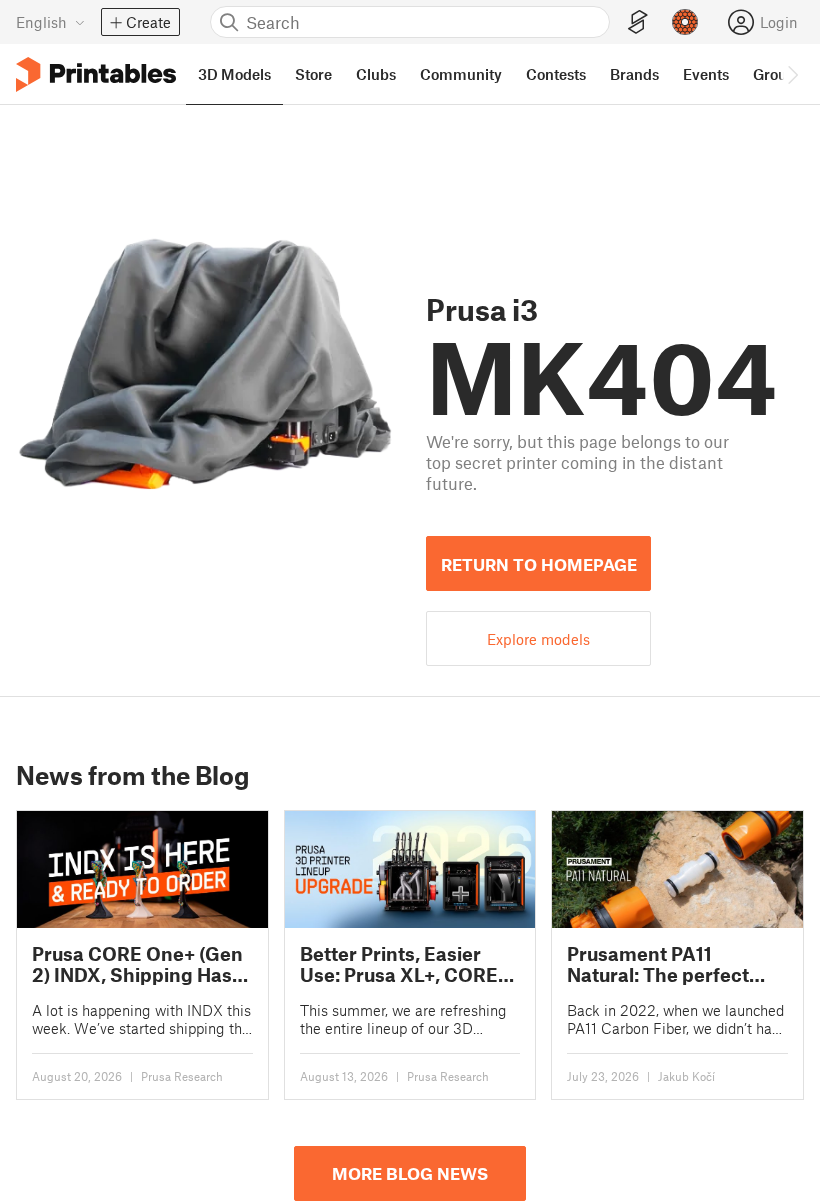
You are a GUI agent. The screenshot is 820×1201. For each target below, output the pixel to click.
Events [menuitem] (706, 74)
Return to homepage (539, 564)
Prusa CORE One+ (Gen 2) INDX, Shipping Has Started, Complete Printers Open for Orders (137, 964)
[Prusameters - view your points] (685, 22)
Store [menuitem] (313, 74)
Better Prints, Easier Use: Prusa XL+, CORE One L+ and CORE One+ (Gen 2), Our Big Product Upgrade (409, 964)
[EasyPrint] (638, 22)
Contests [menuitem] (556, 74)
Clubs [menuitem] (376, 74)
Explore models (538, 639)
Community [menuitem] (461, 74)
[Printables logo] (96, 74)
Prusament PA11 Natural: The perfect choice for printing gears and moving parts (674, 964)
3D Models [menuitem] (234, 74)
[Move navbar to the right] (792, 74)
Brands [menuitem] (634, 74)
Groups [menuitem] (778, 74)
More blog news (410, 1173)
